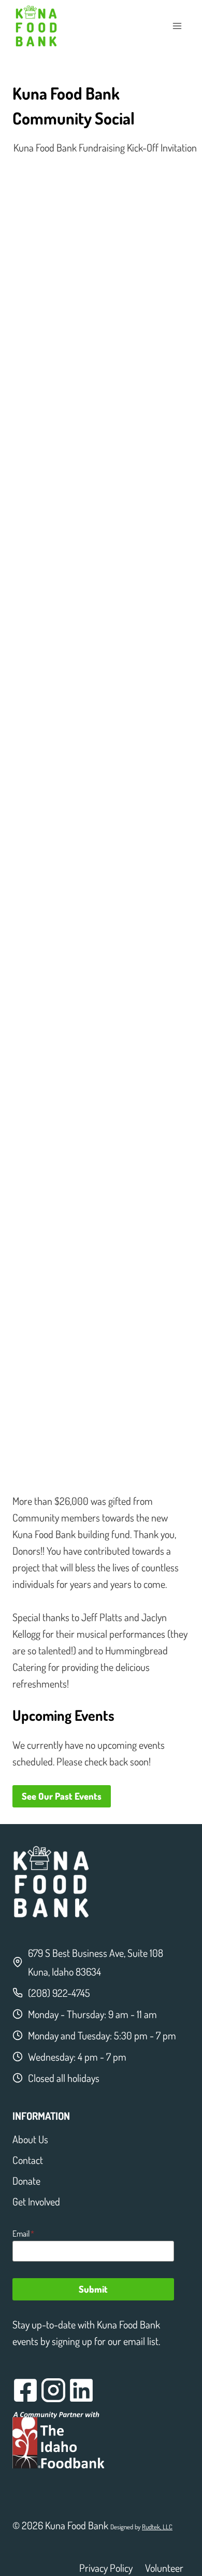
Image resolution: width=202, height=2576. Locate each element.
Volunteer (164, 2568)
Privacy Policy (106, 2568)
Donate (26, 2181)
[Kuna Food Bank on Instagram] (53, 2390)
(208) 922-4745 (59, 1993)
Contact (28, 2160)
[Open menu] (177, 26)
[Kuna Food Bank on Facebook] (25, 2390)
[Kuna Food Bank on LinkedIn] (81, 2390)
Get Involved (36, 2201)
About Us (30, 2139)
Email (23, 2234)
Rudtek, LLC (157, 2527)
